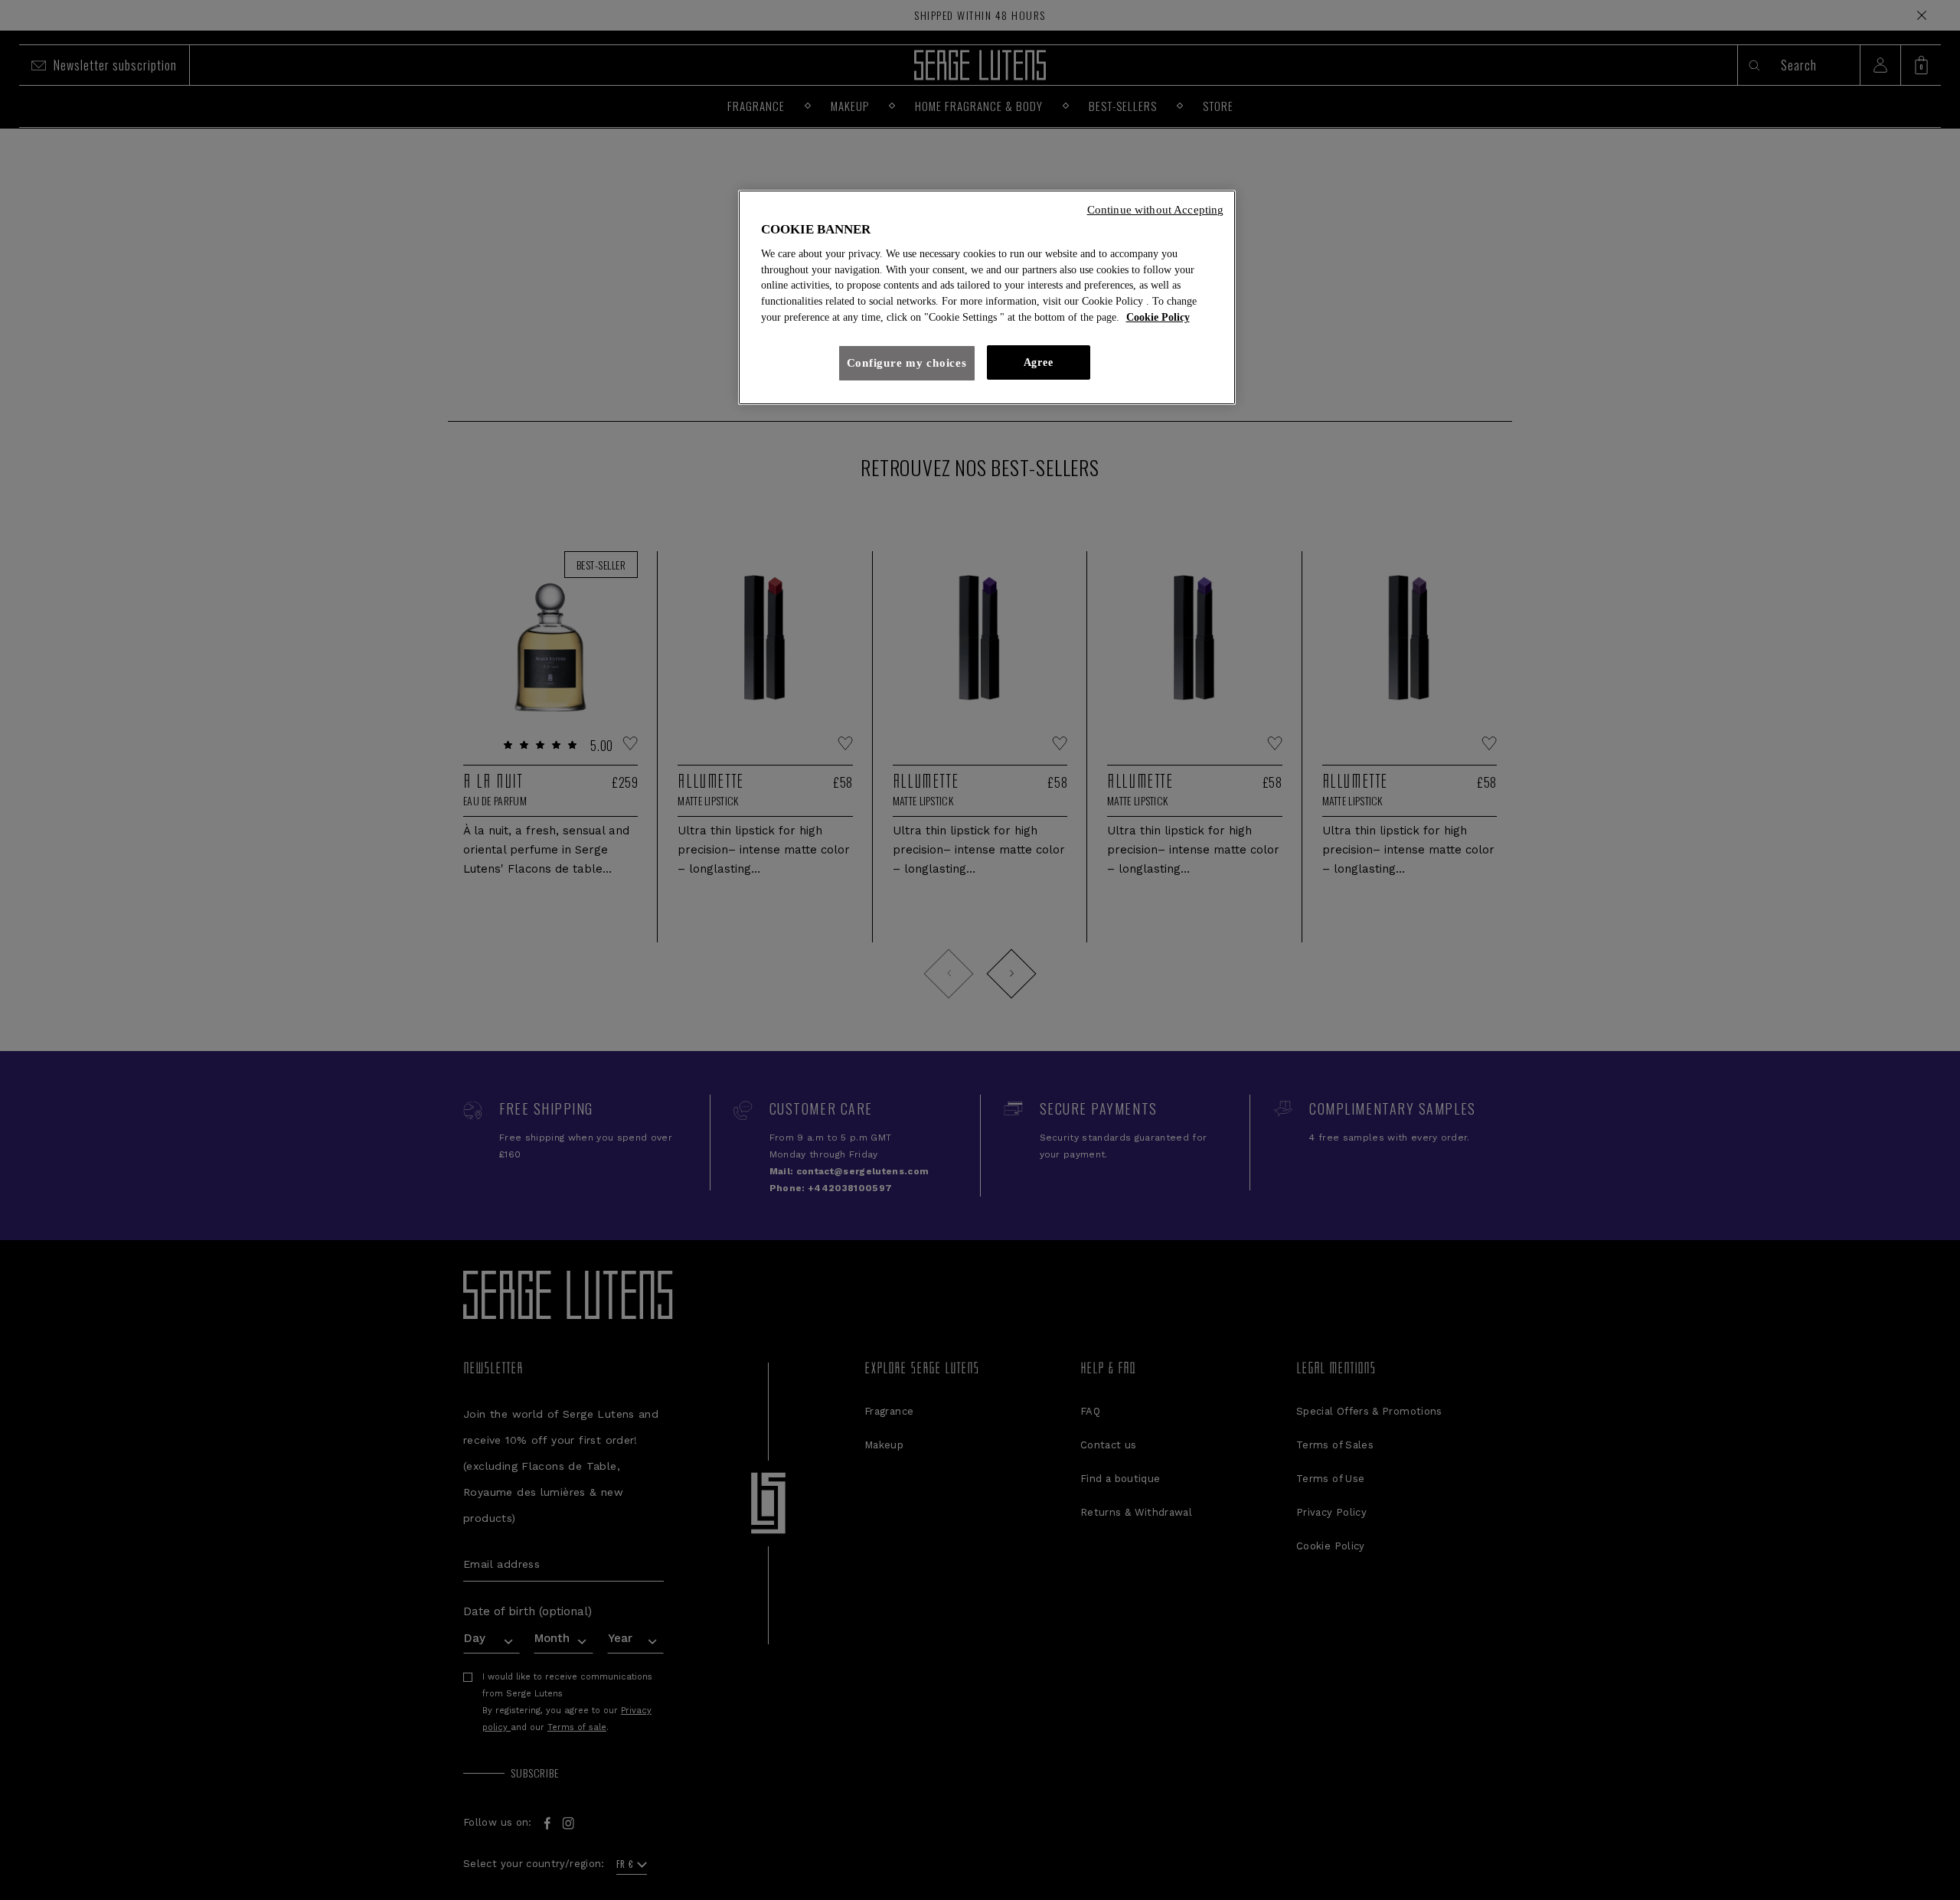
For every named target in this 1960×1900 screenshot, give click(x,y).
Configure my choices (907, 363)
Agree (1038, 362)
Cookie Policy (1158, 317)
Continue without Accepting (1156, 210)
